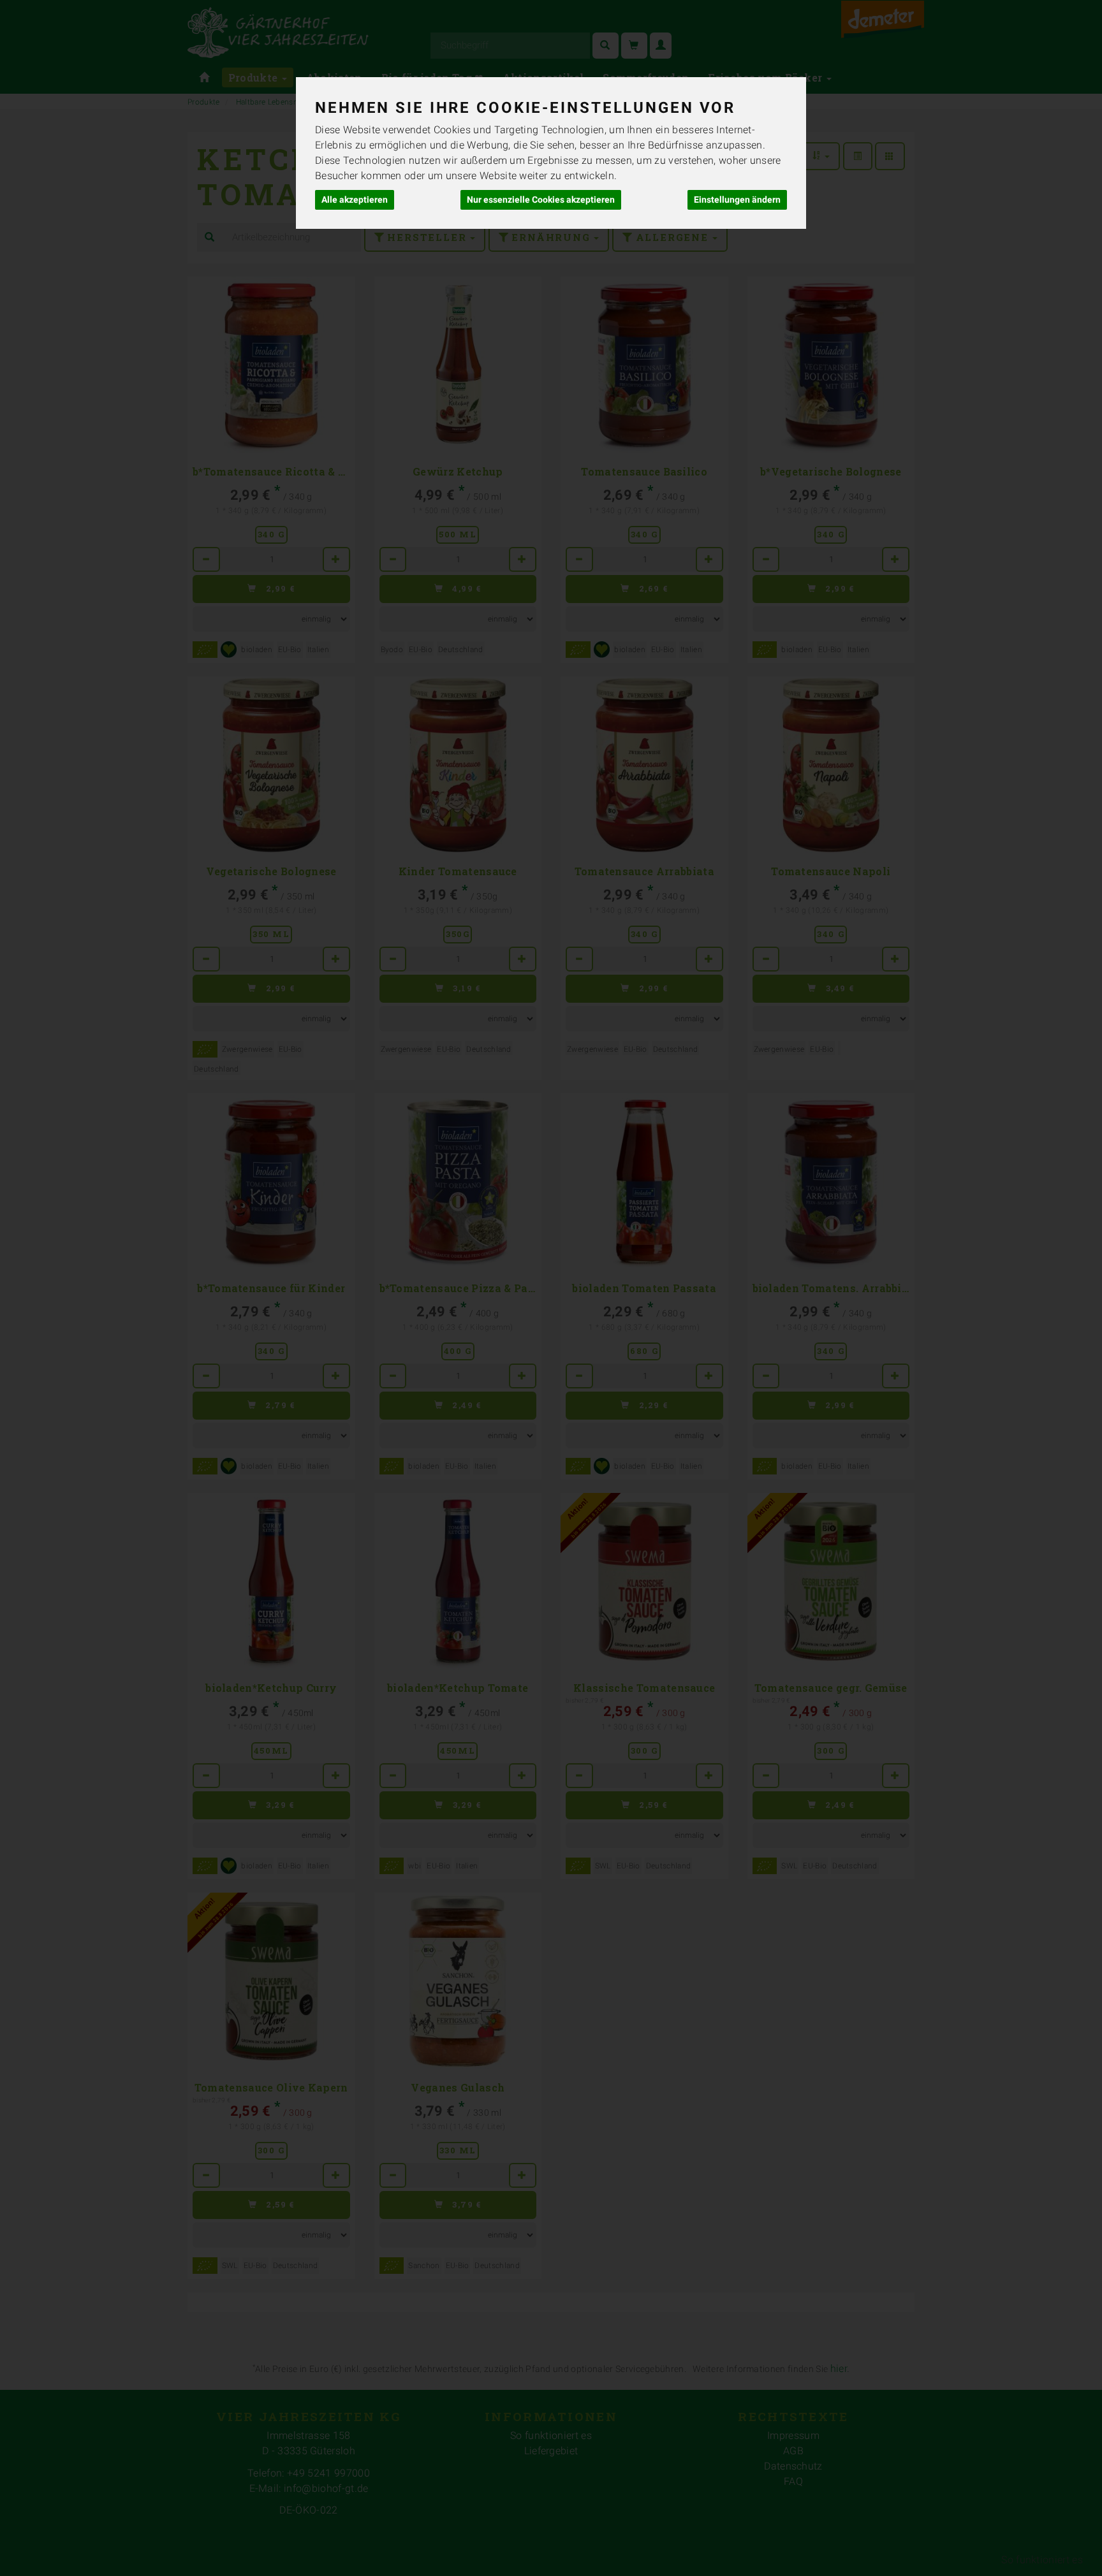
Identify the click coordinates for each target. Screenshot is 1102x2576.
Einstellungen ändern (737, 200)
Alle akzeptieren (355, 200)
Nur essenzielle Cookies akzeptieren (541, 200)
